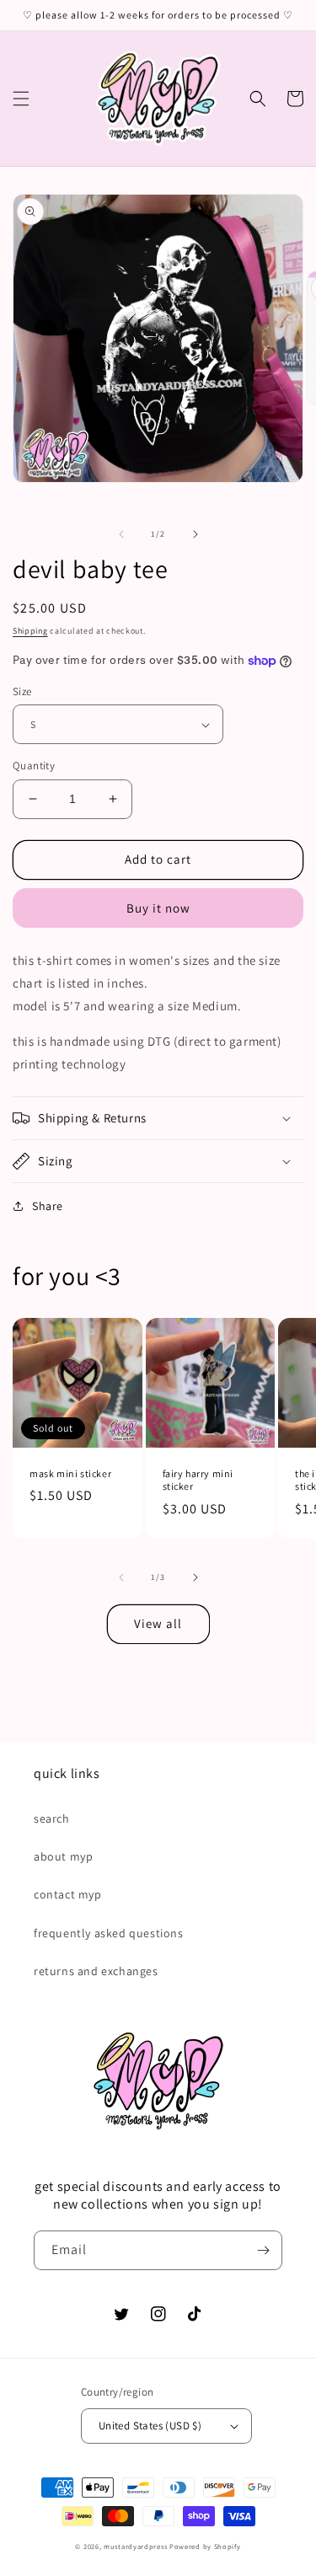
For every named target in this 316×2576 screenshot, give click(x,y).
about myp (63, 1856)
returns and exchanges (96, 1971)
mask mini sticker (70, 1473)
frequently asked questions (109, 1933)
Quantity (34, 766)
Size (22, 691)
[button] (21, 99)
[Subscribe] (263, 2250)
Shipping (30, 631)
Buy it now (158, 908)
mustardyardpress (135, 2546)
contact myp (68, 1894)
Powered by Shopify (205, 2546)
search (52, 1818)
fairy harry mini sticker (198, 1480)
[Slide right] (195, 534)
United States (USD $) (150, 2426)
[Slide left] (121, 534)
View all (158, 1623)
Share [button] (48, 1206)
